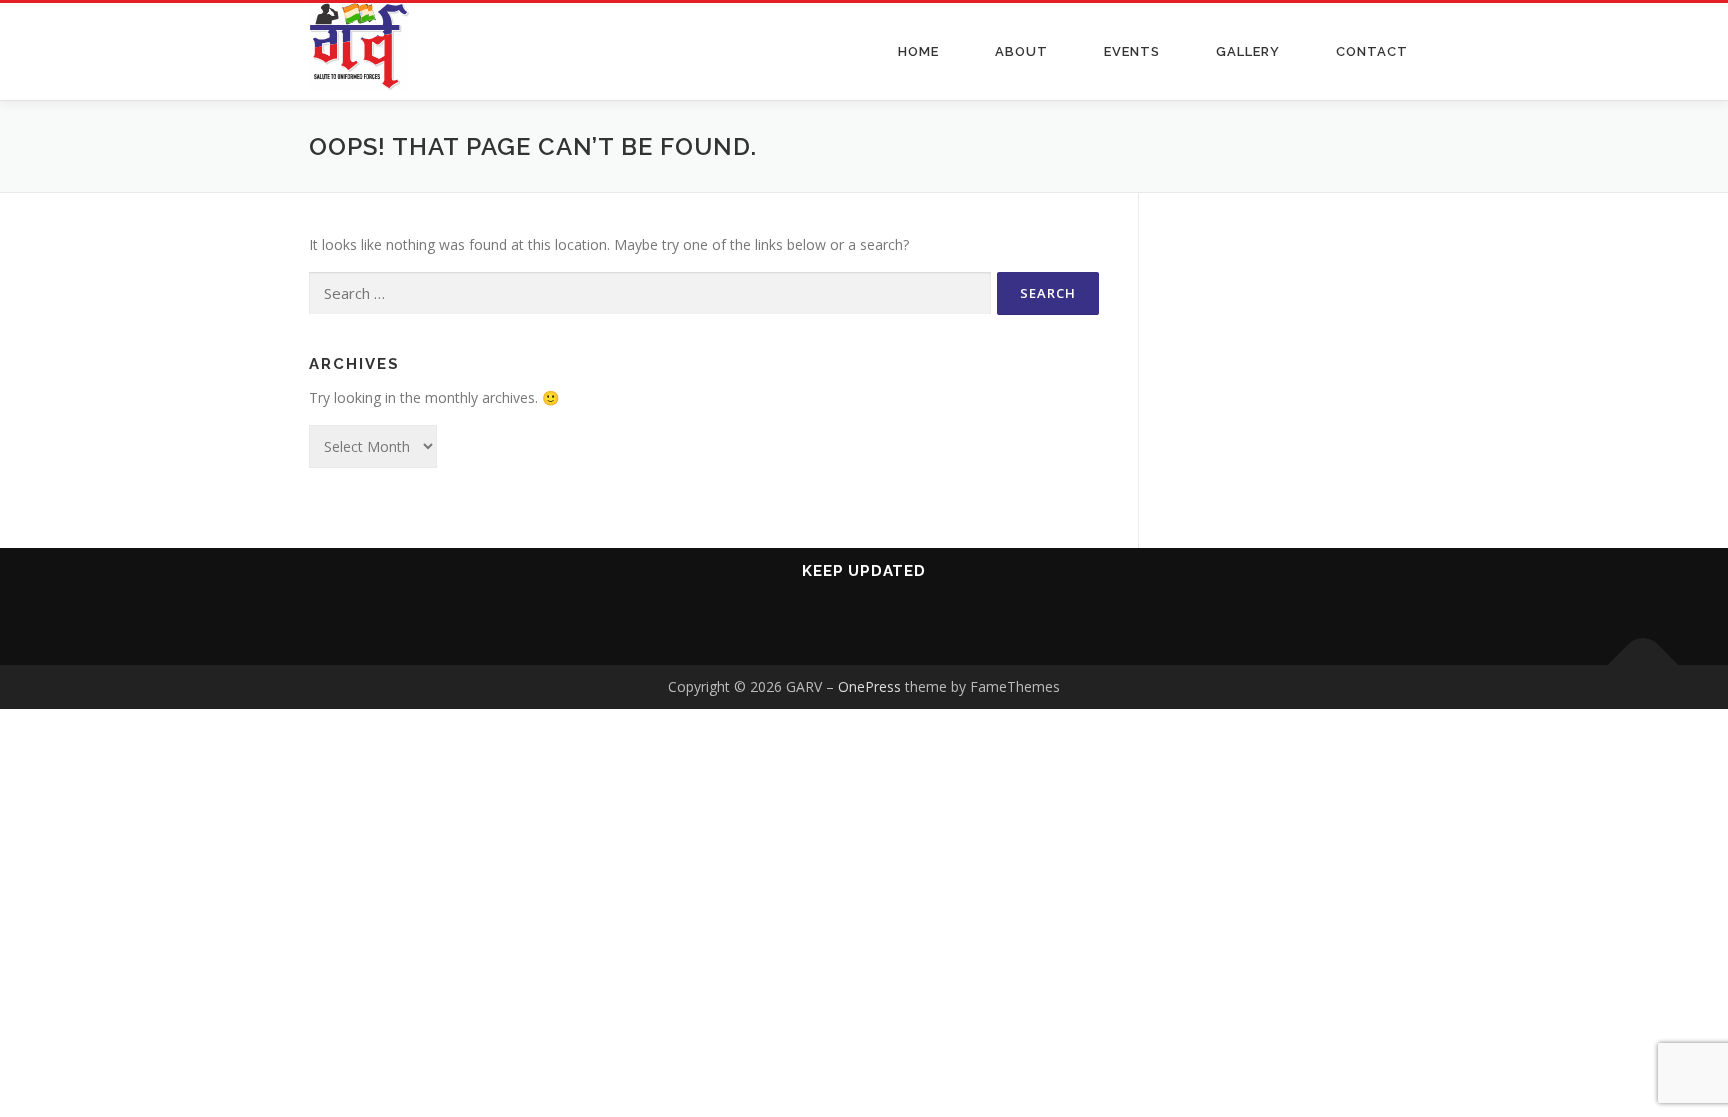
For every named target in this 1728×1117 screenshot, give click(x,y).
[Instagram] (888, 624)
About (1021, 51)
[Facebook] (790, 624)
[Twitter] (937, 624)
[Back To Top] (1643, 665)
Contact (1372, 51)
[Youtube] (839, 624)
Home (918, 51)
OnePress (869, 686)
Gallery (1248, 51)
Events (1132, 51)
